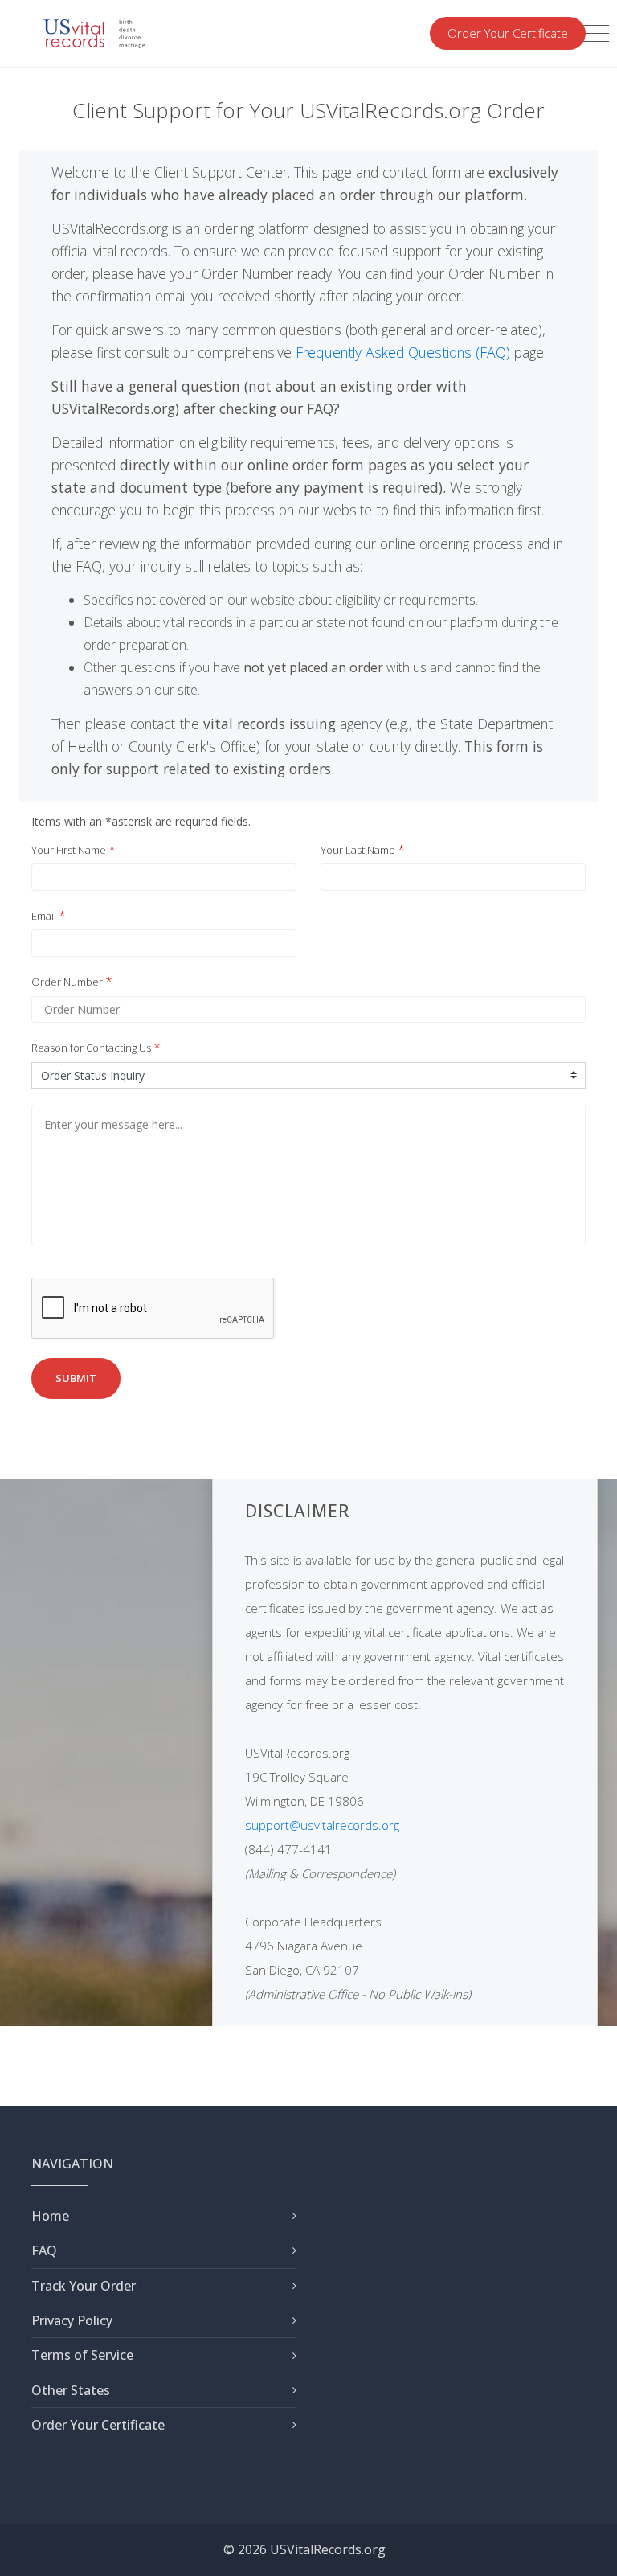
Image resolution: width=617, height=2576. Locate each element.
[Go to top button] (589, 2548)
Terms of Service (82, 2355)
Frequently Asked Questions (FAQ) (403, 352)
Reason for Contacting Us (91, 1048)
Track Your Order (84, 2286)
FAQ (44, 2250)
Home (50, 2216)
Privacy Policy (72, 2320)
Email (44, 916)
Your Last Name (358, 850)
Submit (76, 1378)
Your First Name (69, 850)
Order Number (67, 982)
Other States (71, 2390)
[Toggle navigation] (594, 34)
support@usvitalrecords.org (322, 1825)
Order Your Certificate (508, 33)
